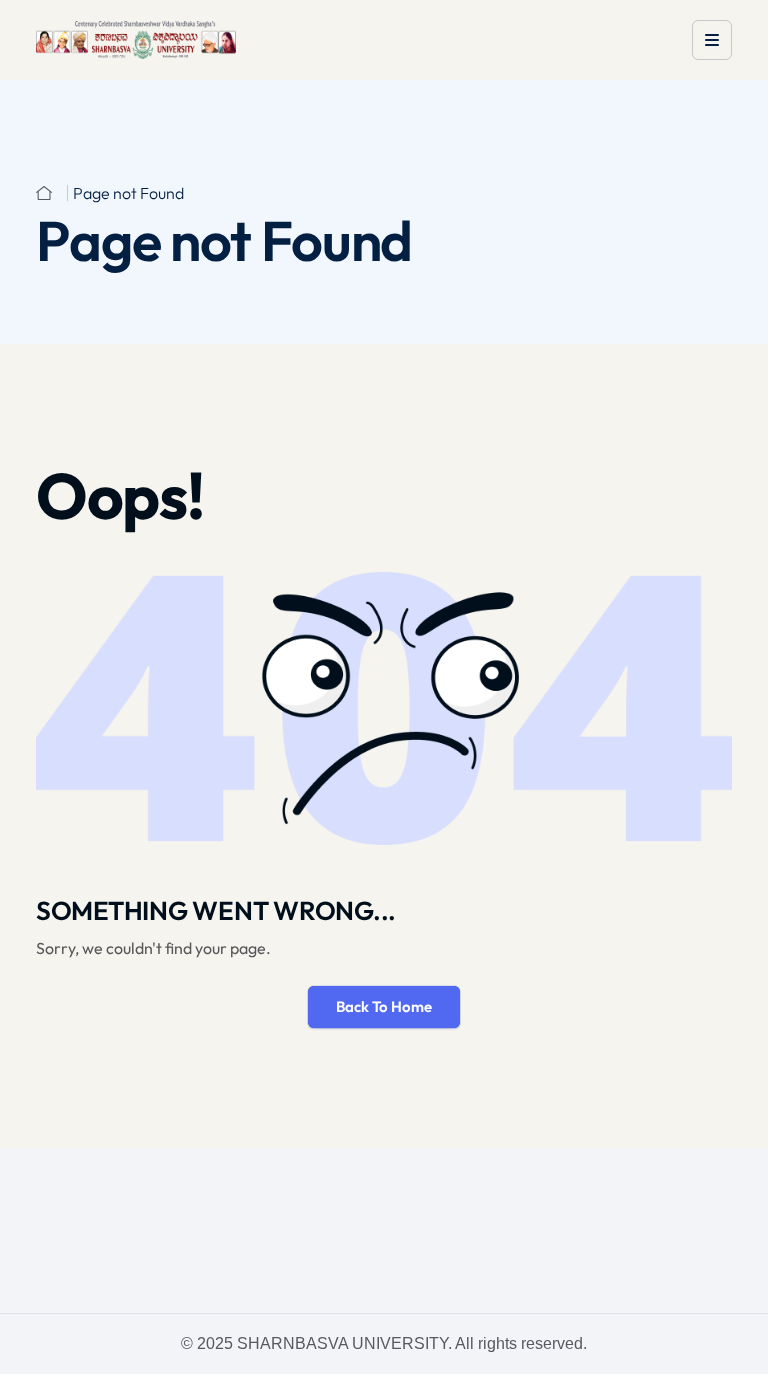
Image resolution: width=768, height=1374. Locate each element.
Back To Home (384, 1006)
